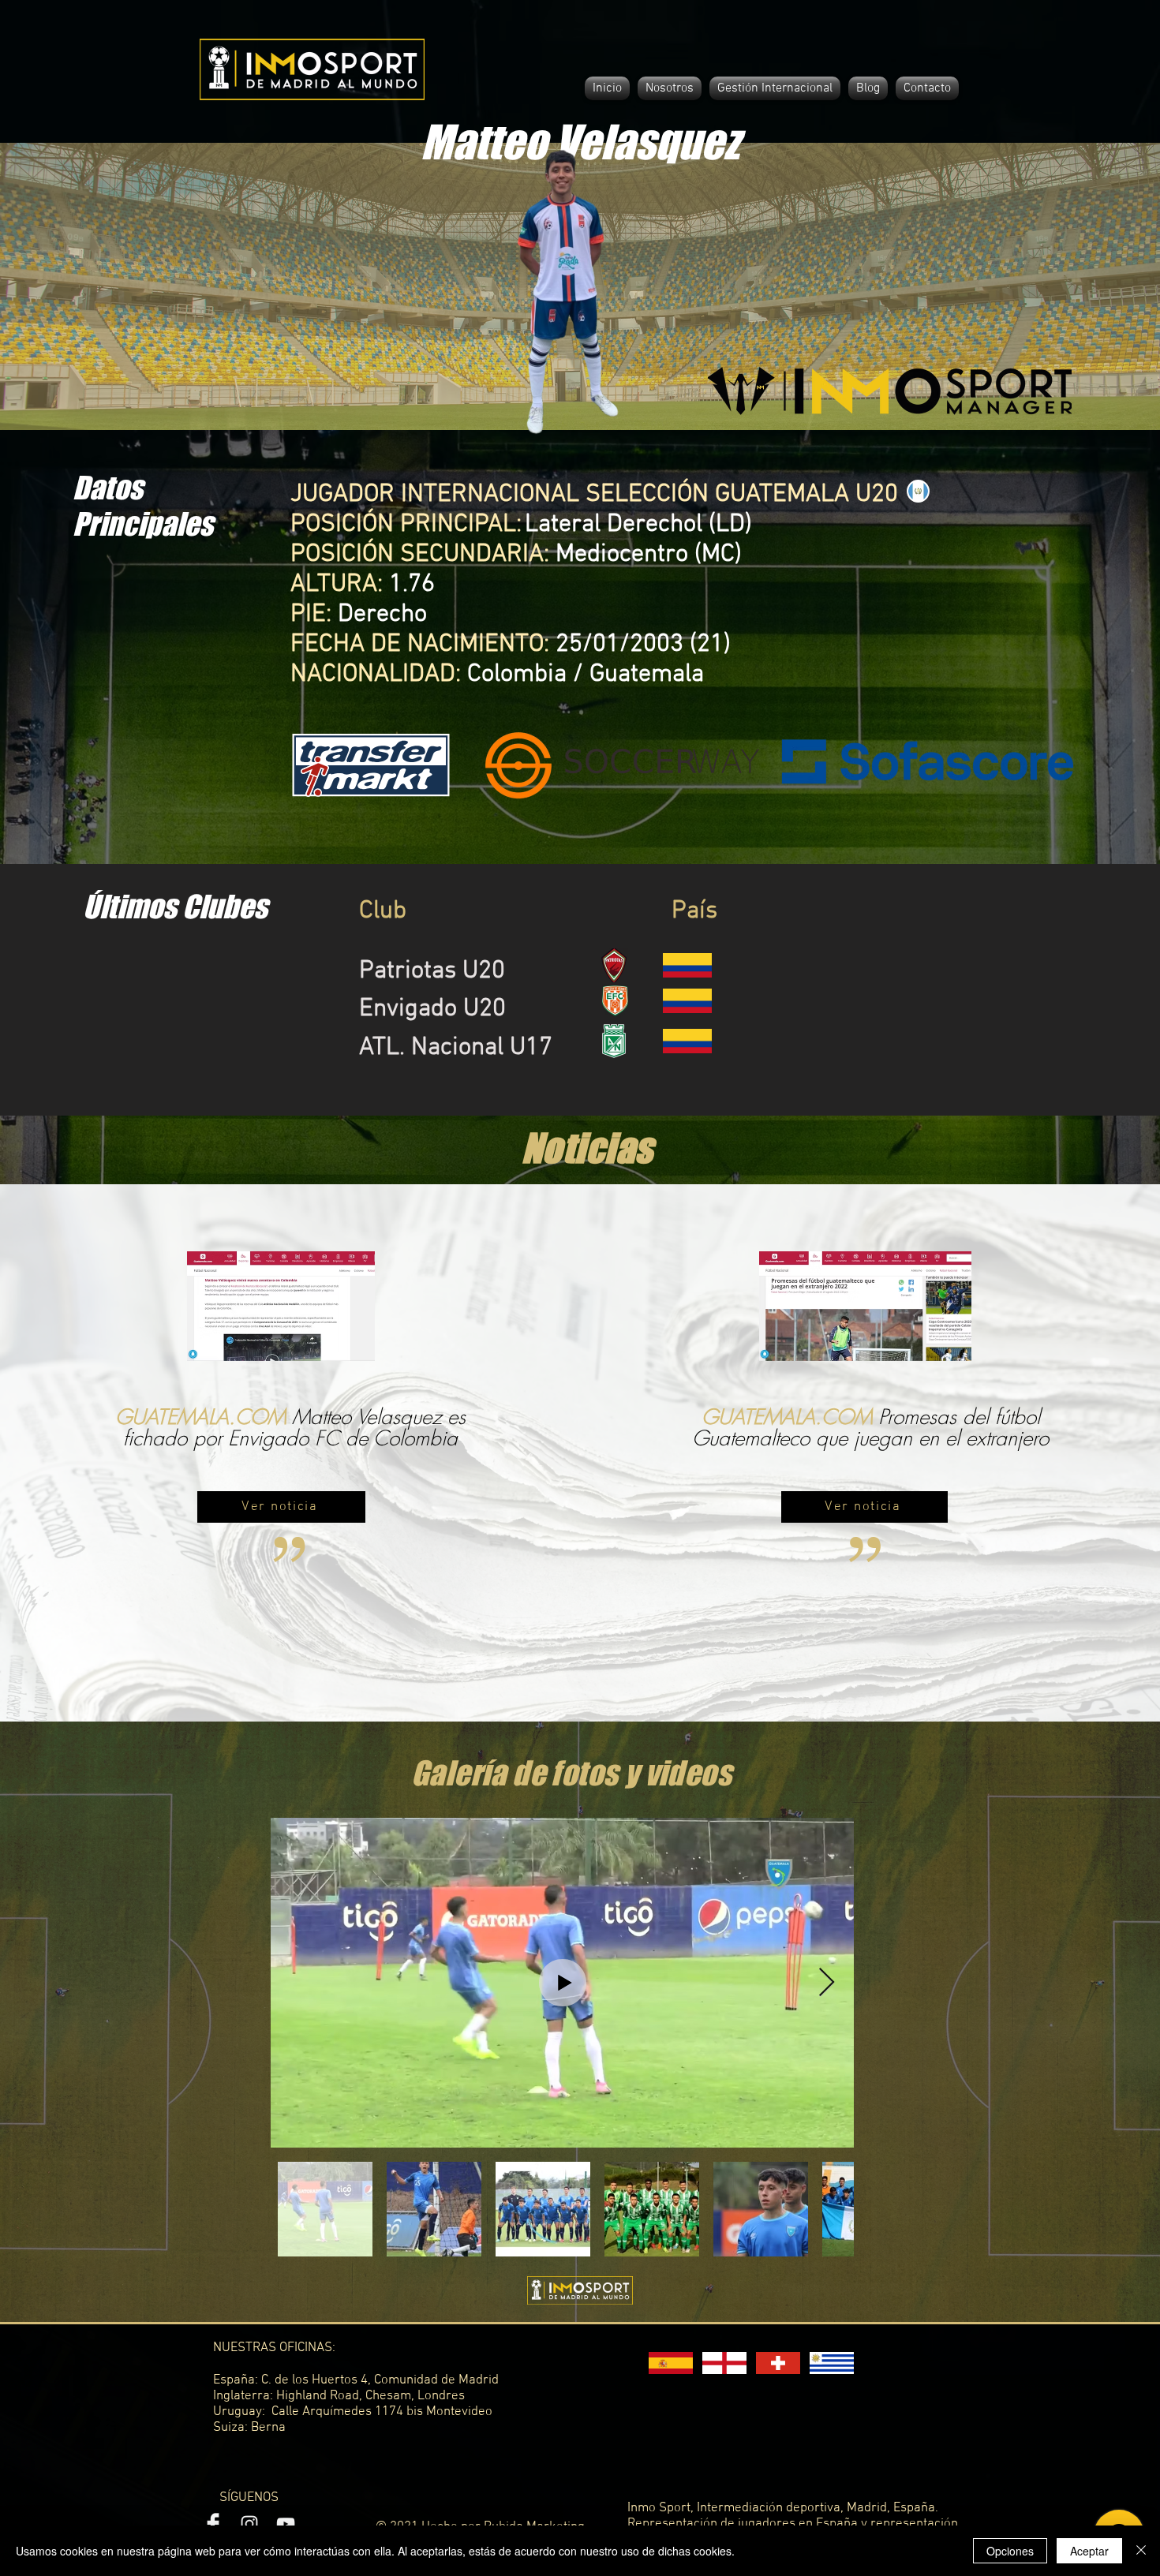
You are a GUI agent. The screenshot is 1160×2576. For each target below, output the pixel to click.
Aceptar (1089, 2551)
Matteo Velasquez (580, 142)
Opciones (1010, 2551)
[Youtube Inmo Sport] (286, 2524)
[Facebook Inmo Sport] (213, 2524)
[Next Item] (827, 1983)
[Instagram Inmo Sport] (249, 2524)
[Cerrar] (1141, 2551)
